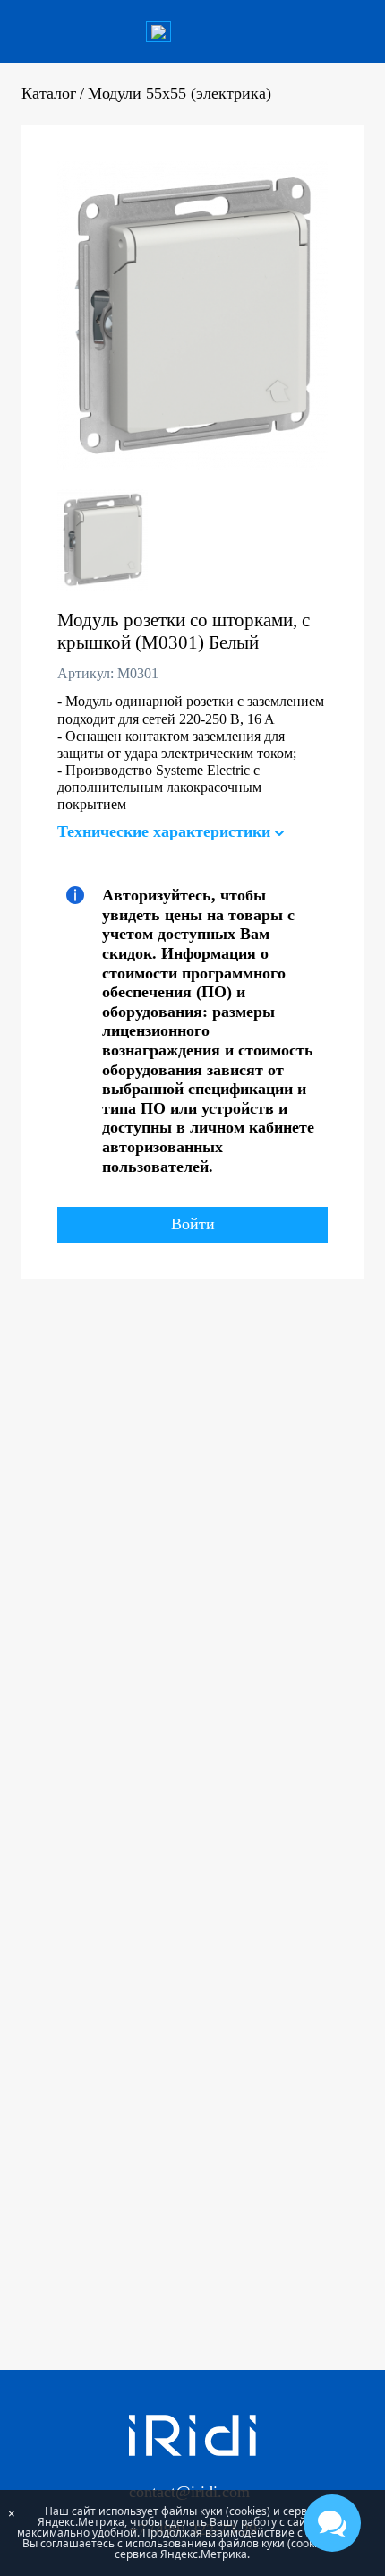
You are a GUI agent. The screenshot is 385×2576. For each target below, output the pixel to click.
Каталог (49, 93)
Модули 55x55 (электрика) (180, 93)
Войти (193, 1224)
